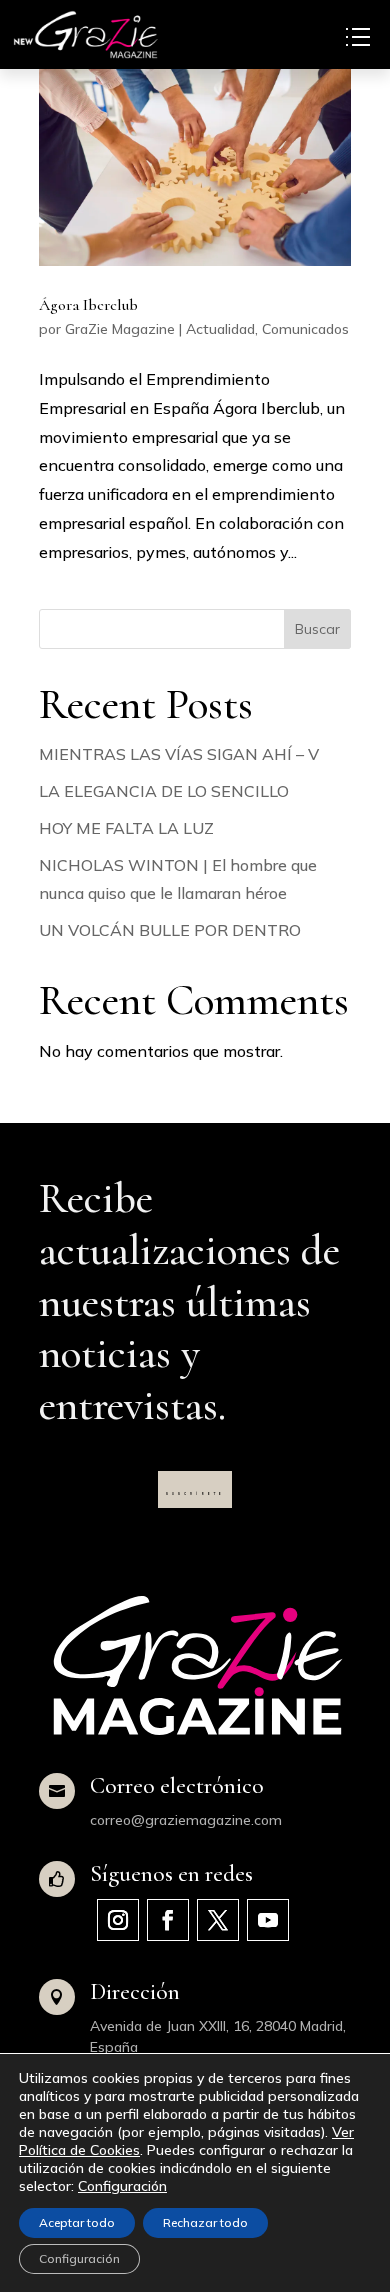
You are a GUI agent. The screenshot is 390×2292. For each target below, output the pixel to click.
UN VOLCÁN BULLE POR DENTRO (170, 930)
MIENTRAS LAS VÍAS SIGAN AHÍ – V (179, 754)
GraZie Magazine (120, 329)
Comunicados (305, 329)
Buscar (317, 629)
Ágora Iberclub (88, 305)
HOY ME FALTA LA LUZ (126, 828)
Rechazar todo (205, 2222)
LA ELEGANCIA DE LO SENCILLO (164, 791)
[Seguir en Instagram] (118, 1920)
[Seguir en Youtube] (268, 1920)
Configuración (122, 2186)
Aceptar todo (77, 2222)
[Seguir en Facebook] (168, 1920)
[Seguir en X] (218, 1920)
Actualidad (220, 329)
